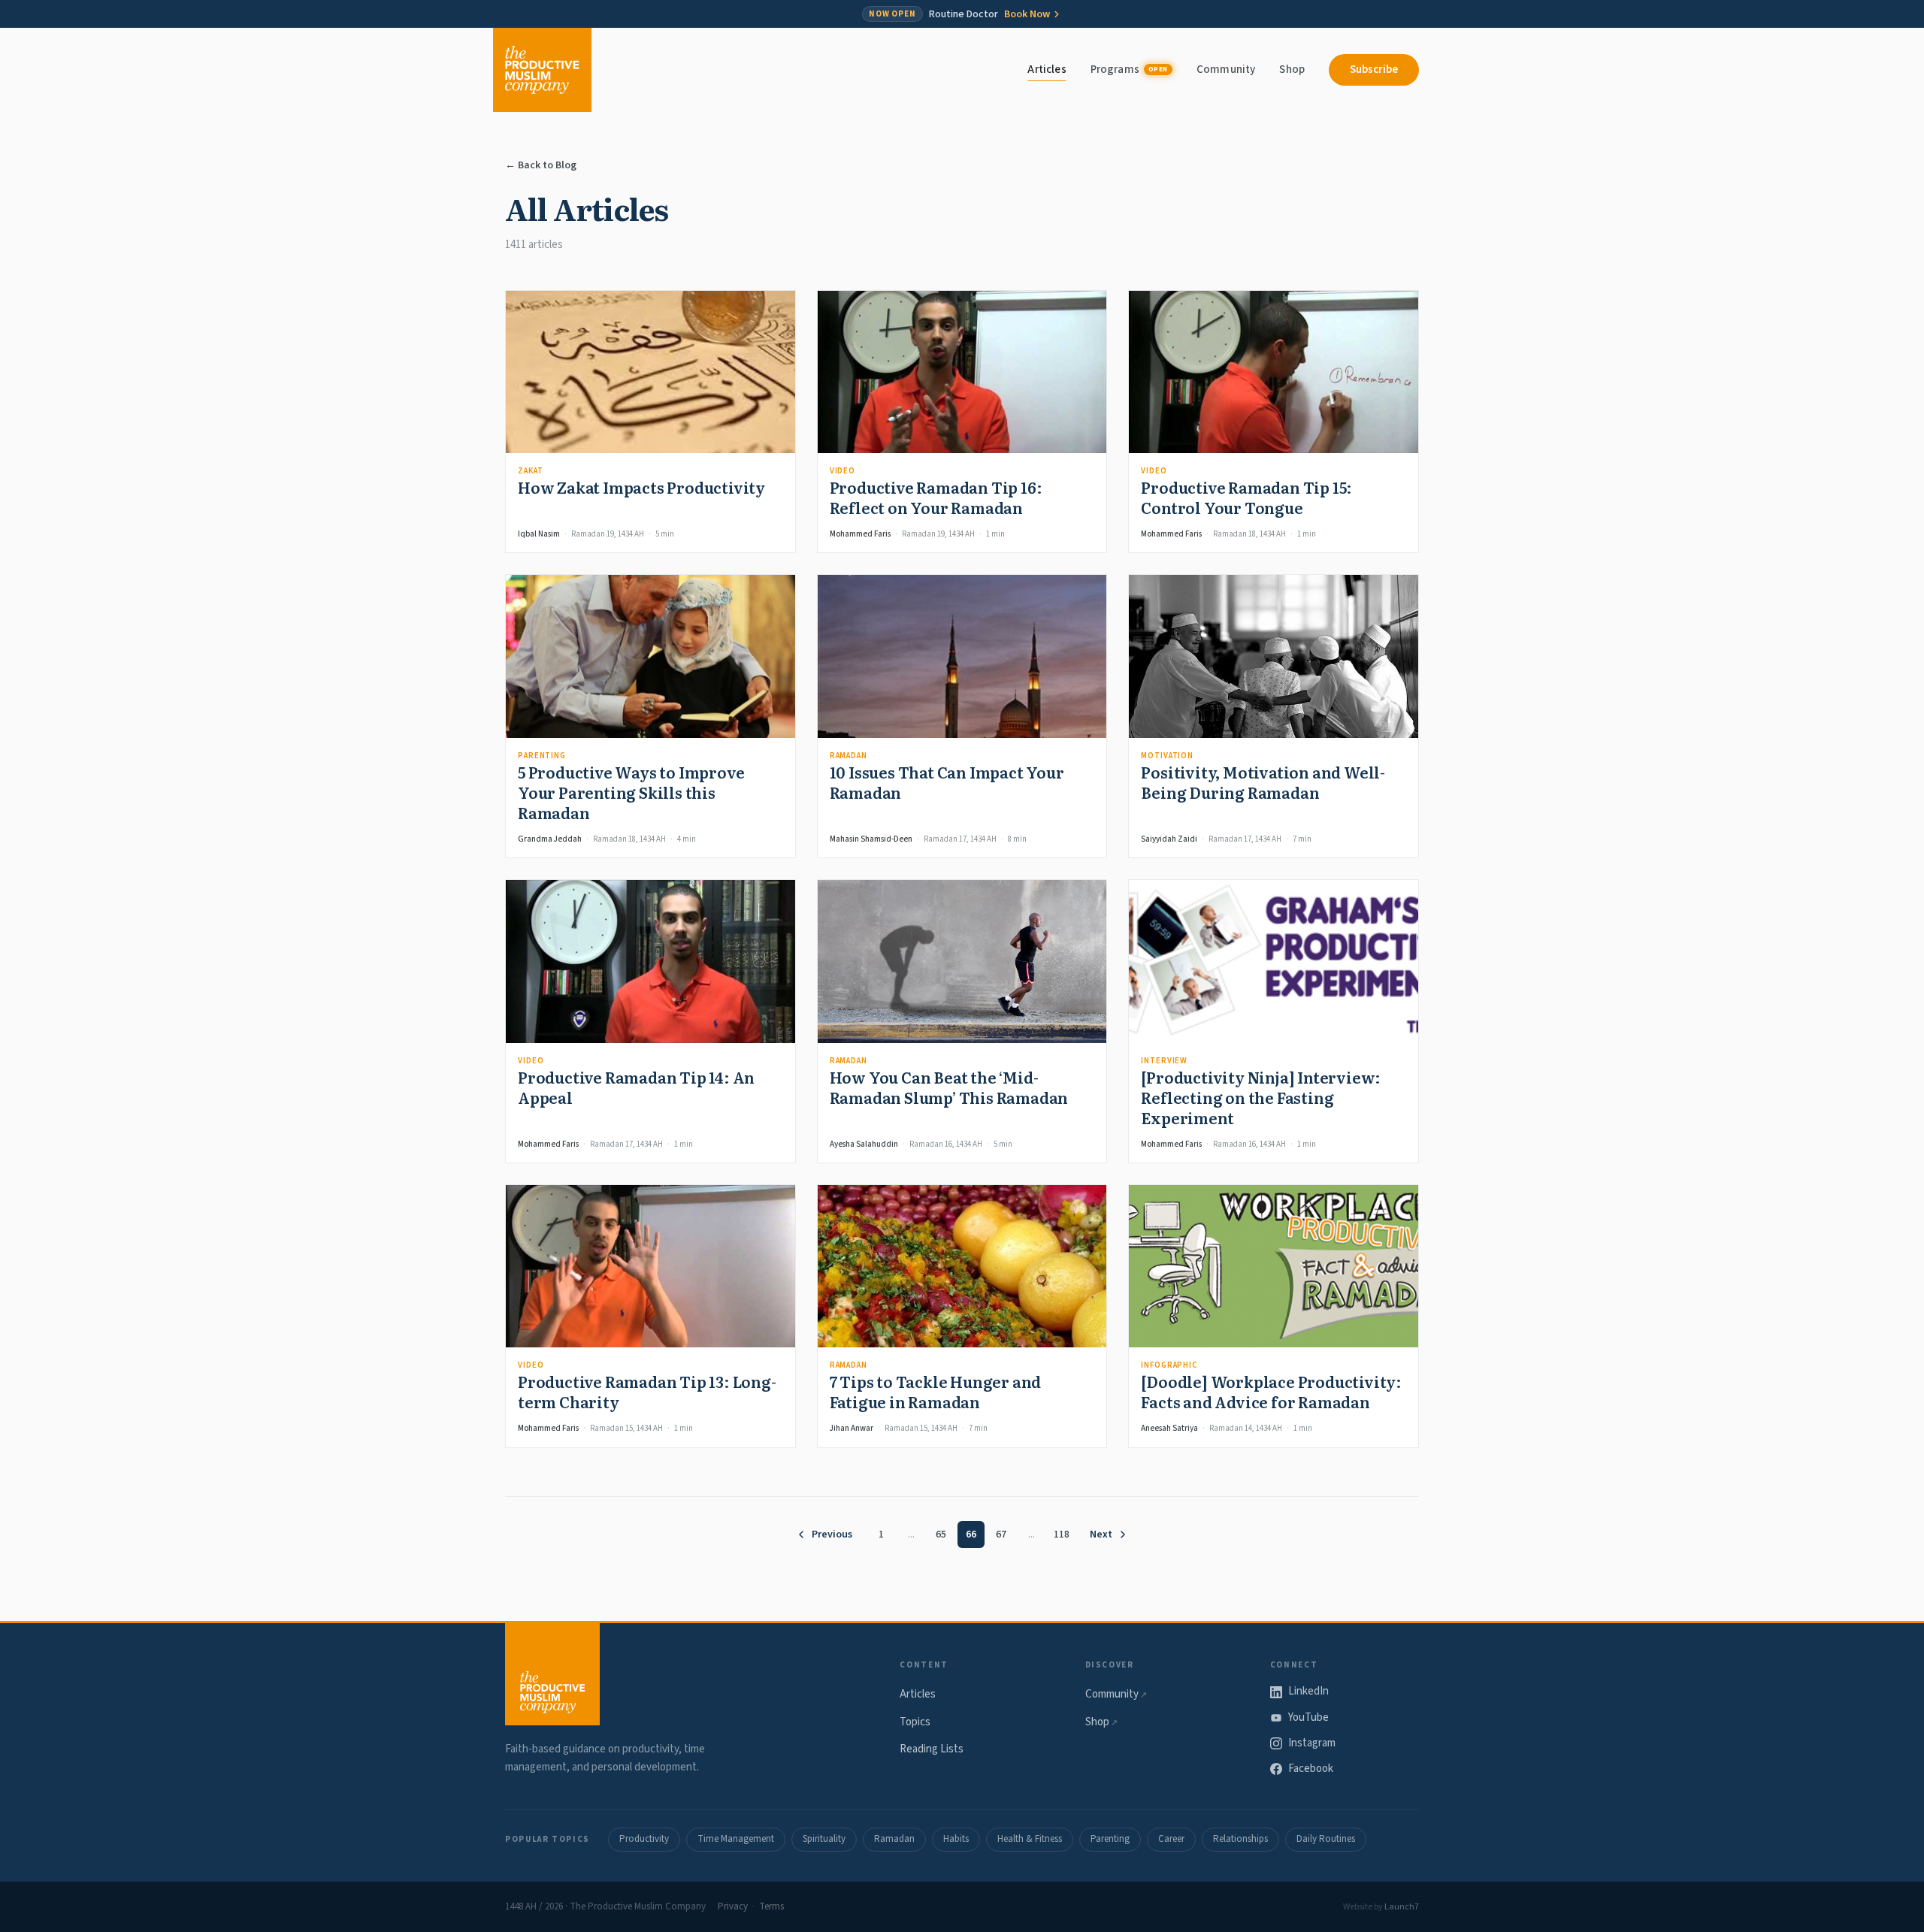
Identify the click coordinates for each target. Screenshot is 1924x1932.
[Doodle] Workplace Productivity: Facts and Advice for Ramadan (1271, 1391)
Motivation (1167, 756)
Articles (1047, 70)
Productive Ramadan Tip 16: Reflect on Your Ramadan (936, 497)
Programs (1129, 70)
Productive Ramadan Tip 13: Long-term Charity (647, 1391)
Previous (832, 1534)
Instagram (1312, 1743)
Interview (1164, 1061)
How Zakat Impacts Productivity (641, 487)
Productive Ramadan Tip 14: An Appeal (636, 1087)
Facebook (1311, 1769)
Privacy (733, 1906)
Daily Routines (1326, 1839)
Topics (915, 1722)
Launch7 (1402, 1907)
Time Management (736, 1839)
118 (1062, 1534)
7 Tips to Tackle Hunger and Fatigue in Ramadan (936, 1391)
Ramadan (849, 756)
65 (941, 1534)
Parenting (542, 756)
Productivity (644, 1839)
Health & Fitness (1030, 1839)
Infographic (1169, 1365)
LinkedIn (1308, 1691)
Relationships (1240, 1839)
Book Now (1027, 14)
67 (1001, 1534)
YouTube (1308, 1717)
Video (843, 471)
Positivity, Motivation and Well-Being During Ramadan (1263, 782)
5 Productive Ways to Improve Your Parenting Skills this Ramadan (631, 792)
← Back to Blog (541, 165)
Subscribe (1374, 70)
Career (1171, 1839)
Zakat (530, 471)
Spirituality (824, 1839)
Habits (956, 1839)
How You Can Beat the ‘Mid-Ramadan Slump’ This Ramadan (949, 1087)
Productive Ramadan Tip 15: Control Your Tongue (1246, 497)
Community (1226, 70)
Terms (771, 1906)
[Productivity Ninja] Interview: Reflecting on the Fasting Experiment (1261, 1097)
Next (1101, 1534)
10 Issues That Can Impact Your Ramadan (947, 782)
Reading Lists (932, 1749)
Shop (1292, 70)
